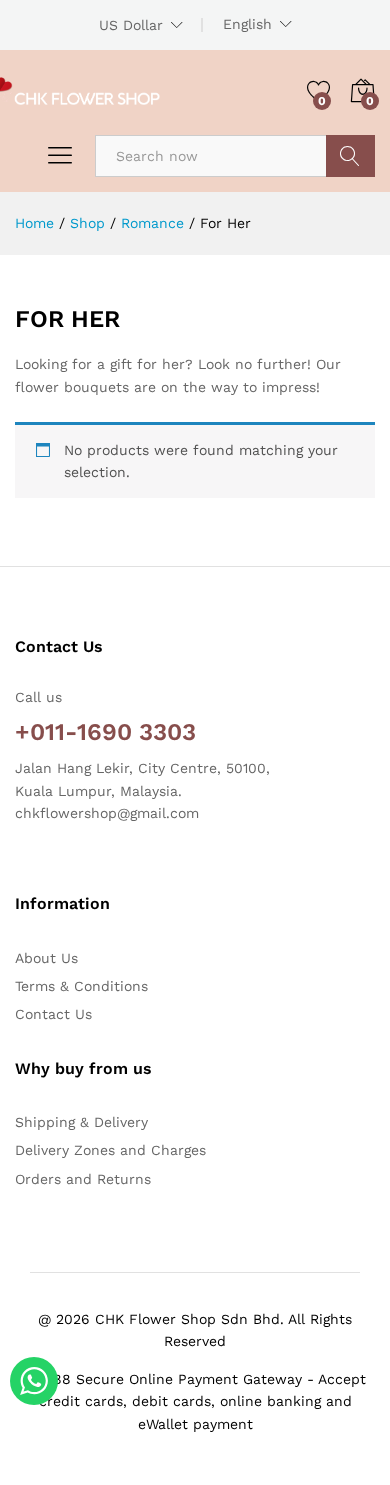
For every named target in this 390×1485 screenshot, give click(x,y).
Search (350, 156)
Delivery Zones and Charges (110, 1150)
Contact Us (53, 1014)
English (247, 24)
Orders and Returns (83, 1179)
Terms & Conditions (81, 986)
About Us (46, 958)
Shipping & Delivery (81, 1122)
